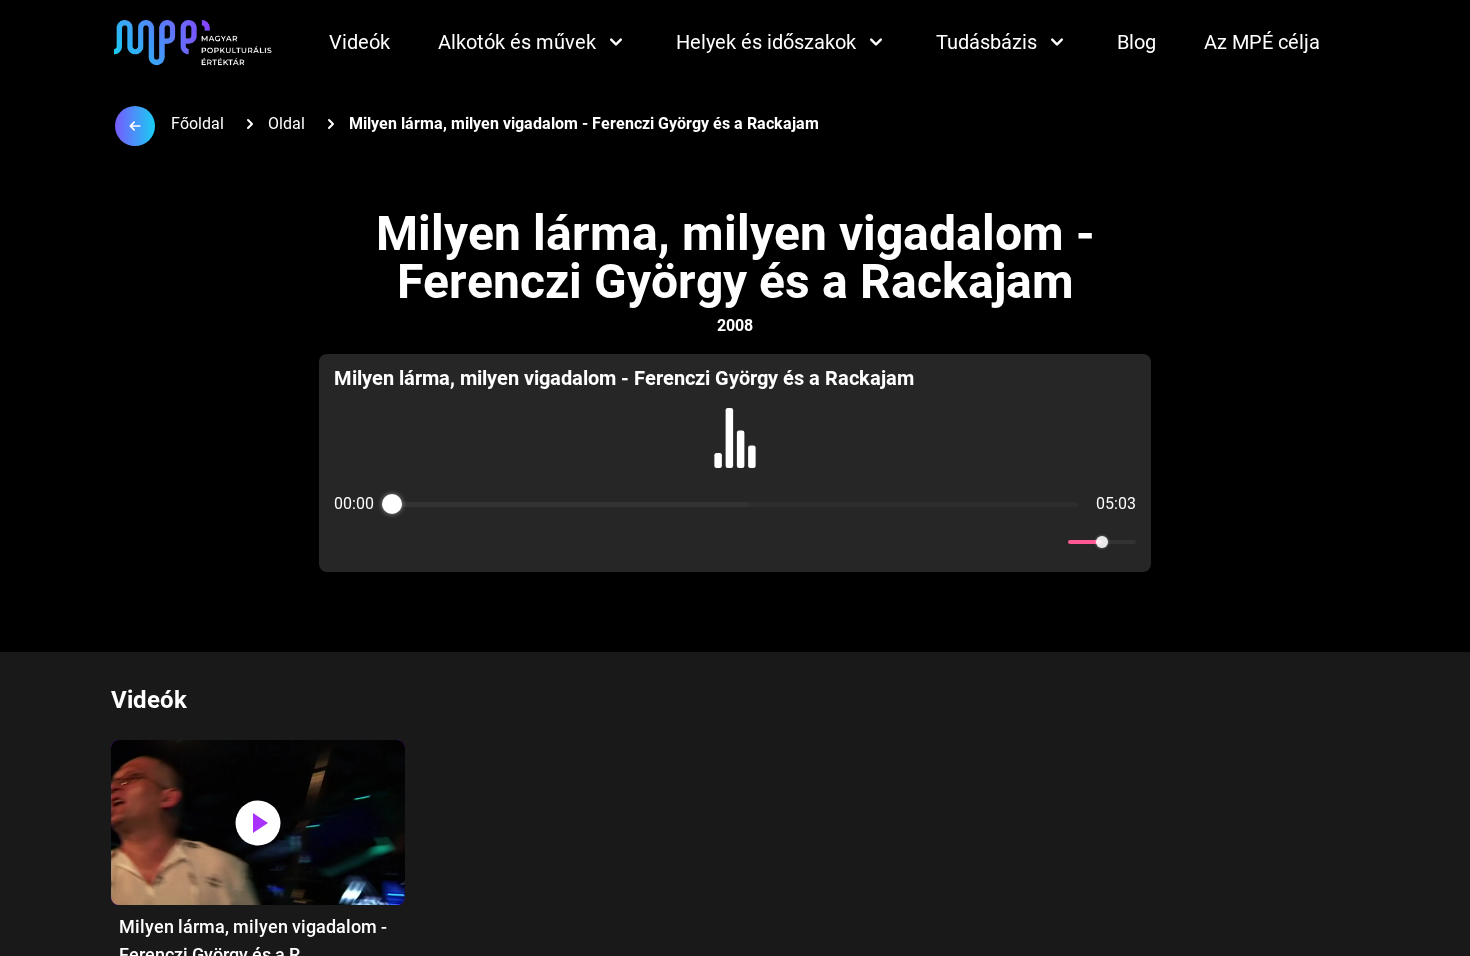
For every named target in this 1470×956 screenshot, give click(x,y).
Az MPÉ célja (1262, 42)
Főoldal (197, 123)
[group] (735, 463)
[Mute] (1049, 542)
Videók (359, 42)
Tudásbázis (986, 42)
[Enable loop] (347, 542)
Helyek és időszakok (766, 42)
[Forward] (778, 542)
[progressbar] (735, 504)
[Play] (735, 542)
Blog (1136, 42)
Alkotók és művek (517, 42)
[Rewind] (691, 542)
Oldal (286, 123)
